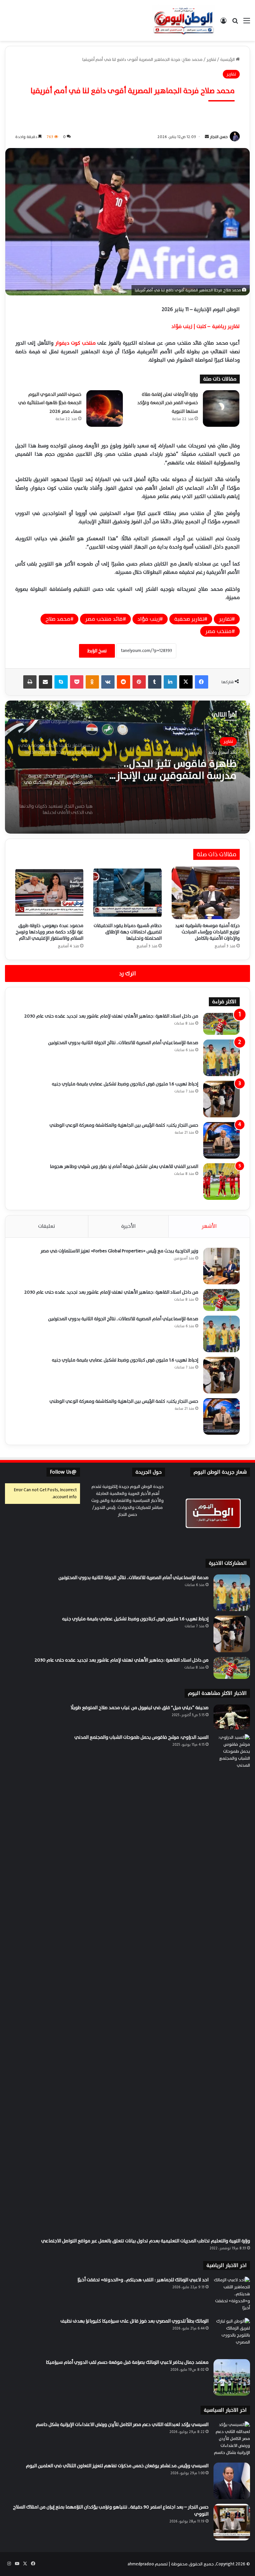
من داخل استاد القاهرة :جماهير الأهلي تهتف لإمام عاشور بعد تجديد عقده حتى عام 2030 (111, 1016)
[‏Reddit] (124, 682)
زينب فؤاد (149, 619)
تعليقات (47, 1226)
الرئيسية (228, 60)
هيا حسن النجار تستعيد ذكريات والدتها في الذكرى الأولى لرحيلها (173, 770)
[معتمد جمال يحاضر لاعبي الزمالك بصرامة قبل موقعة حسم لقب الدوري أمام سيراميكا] (232, 2377)
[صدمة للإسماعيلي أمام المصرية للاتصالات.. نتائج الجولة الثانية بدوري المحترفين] (221, 1058)
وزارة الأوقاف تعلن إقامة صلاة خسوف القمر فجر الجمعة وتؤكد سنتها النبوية (168, 403)
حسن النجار (219, 137)
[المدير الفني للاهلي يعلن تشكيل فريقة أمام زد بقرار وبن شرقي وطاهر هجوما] (221, 1182)
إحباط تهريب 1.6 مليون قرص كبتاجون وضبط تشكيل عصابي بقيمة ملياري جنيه (125, 1084)
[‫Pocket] (77, 682)
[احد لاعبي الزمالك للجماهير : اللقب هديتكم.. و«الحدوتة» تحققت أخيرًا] (232, 2295)
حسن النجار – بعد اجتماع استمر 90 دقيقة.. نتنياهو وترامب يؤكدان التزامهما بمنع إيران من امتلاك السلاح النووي (111, 2510)
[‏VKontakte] (108, 682)
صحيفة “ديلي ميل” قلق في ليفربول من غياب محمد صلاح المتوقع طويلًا (139, 1708)
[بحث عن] (235, 23)
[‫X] (186, 682)
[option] (127, 767)
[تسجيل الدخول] (223, 23)
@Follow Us (63, 1472)
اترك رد (127, 973)
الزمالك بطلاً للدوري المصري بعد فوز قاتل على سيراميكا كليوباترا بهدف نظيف (134, 2321)
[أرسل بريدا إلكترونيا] (207, 137)
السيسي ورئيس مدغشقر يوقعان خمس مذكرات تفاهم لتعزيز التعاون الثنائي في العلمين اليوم (117, 2466)
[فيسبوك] (202, 682)
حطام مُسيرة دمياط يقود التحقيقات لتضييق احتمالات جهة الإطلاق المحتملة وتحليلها (128, 932)
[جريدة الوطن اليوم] (184, 20)
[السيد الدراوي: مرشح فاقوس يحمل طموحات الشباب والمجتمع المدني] (232, 1984)
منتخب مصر (218, 631)
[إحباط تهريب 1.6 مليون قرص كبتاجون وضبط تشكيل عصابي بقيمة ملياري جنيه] (221, 1099)
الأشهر (209, 1226)
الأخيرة (128, 1226)
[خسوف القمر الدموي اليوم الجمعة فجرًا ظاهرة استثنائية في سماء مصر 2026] (105, 408)
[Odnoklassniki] (92, 682)
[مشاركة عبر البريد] (45, 682)
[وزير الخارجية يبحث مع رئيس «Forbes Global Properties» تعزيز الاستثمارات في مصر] (221, 1266)
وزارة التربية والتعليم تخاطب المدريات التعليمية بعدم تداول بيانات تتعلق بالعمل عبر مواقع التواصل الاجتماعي (146, 2241)
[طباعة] (30, 682)
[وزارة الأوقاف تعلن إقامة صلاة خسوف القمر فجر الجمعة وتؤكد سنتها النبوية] (221, 408)
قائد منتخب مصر (104, 619)
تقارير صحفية (189, 619)
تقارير (211, 60)
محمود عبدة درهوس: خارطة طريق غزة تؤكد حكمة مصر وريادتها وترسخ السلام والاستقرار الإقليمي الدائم (49, 932)
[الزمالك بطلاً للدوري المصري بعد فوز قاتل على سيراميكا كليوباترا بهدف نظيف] (232, 2336)
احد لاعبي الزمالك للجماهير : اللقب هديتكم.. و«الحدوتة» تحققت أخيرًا (143, 2280)
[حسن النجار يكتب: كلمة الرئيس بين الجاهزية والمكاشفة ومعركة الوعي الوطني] (221, 1140)
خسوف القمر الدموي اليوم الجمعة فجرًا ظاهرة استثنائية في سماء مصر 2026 (50, 403)
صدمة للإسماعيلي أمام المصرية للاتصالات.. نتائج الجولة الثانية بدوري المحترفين (123, 1043)
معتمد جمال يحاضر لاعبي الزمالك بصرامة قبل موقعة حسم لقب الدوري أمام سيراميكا (127, 2362)
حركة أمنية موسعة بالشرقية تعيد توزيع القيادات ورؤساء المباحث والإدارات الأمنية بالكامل (207, 932)
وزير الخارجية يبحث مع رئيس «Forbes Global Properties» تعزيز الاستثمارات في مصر (119, 1251)
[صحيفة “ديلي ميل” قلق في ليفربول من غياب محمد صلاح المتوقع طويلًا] (232, 1717)
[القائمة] (247, 23)
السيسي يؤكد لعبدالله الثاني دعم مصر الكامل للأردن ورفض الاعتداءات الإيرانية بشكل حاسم (122, 2424)
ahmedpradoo (141, 2564)
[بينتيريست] (139, 682)
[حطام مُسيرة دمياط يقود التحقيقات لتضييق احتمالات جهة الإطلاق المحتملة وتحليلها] (127, 893)
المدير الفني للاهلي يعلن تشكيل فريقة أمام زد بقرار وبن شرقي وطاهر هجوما (124, 1166)
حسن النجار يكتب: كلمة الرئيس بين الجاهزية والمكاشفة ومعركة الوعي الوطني (124, 1125)
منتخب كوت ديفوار (75, 343)
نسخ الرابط (97, 651)
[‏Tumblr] (155, 682)
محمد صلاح (58, 619)
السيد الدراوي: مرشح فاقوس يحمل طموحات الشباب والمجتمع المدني (141, 1737)
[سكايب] (61, 682)
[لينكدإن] (170, 682)
